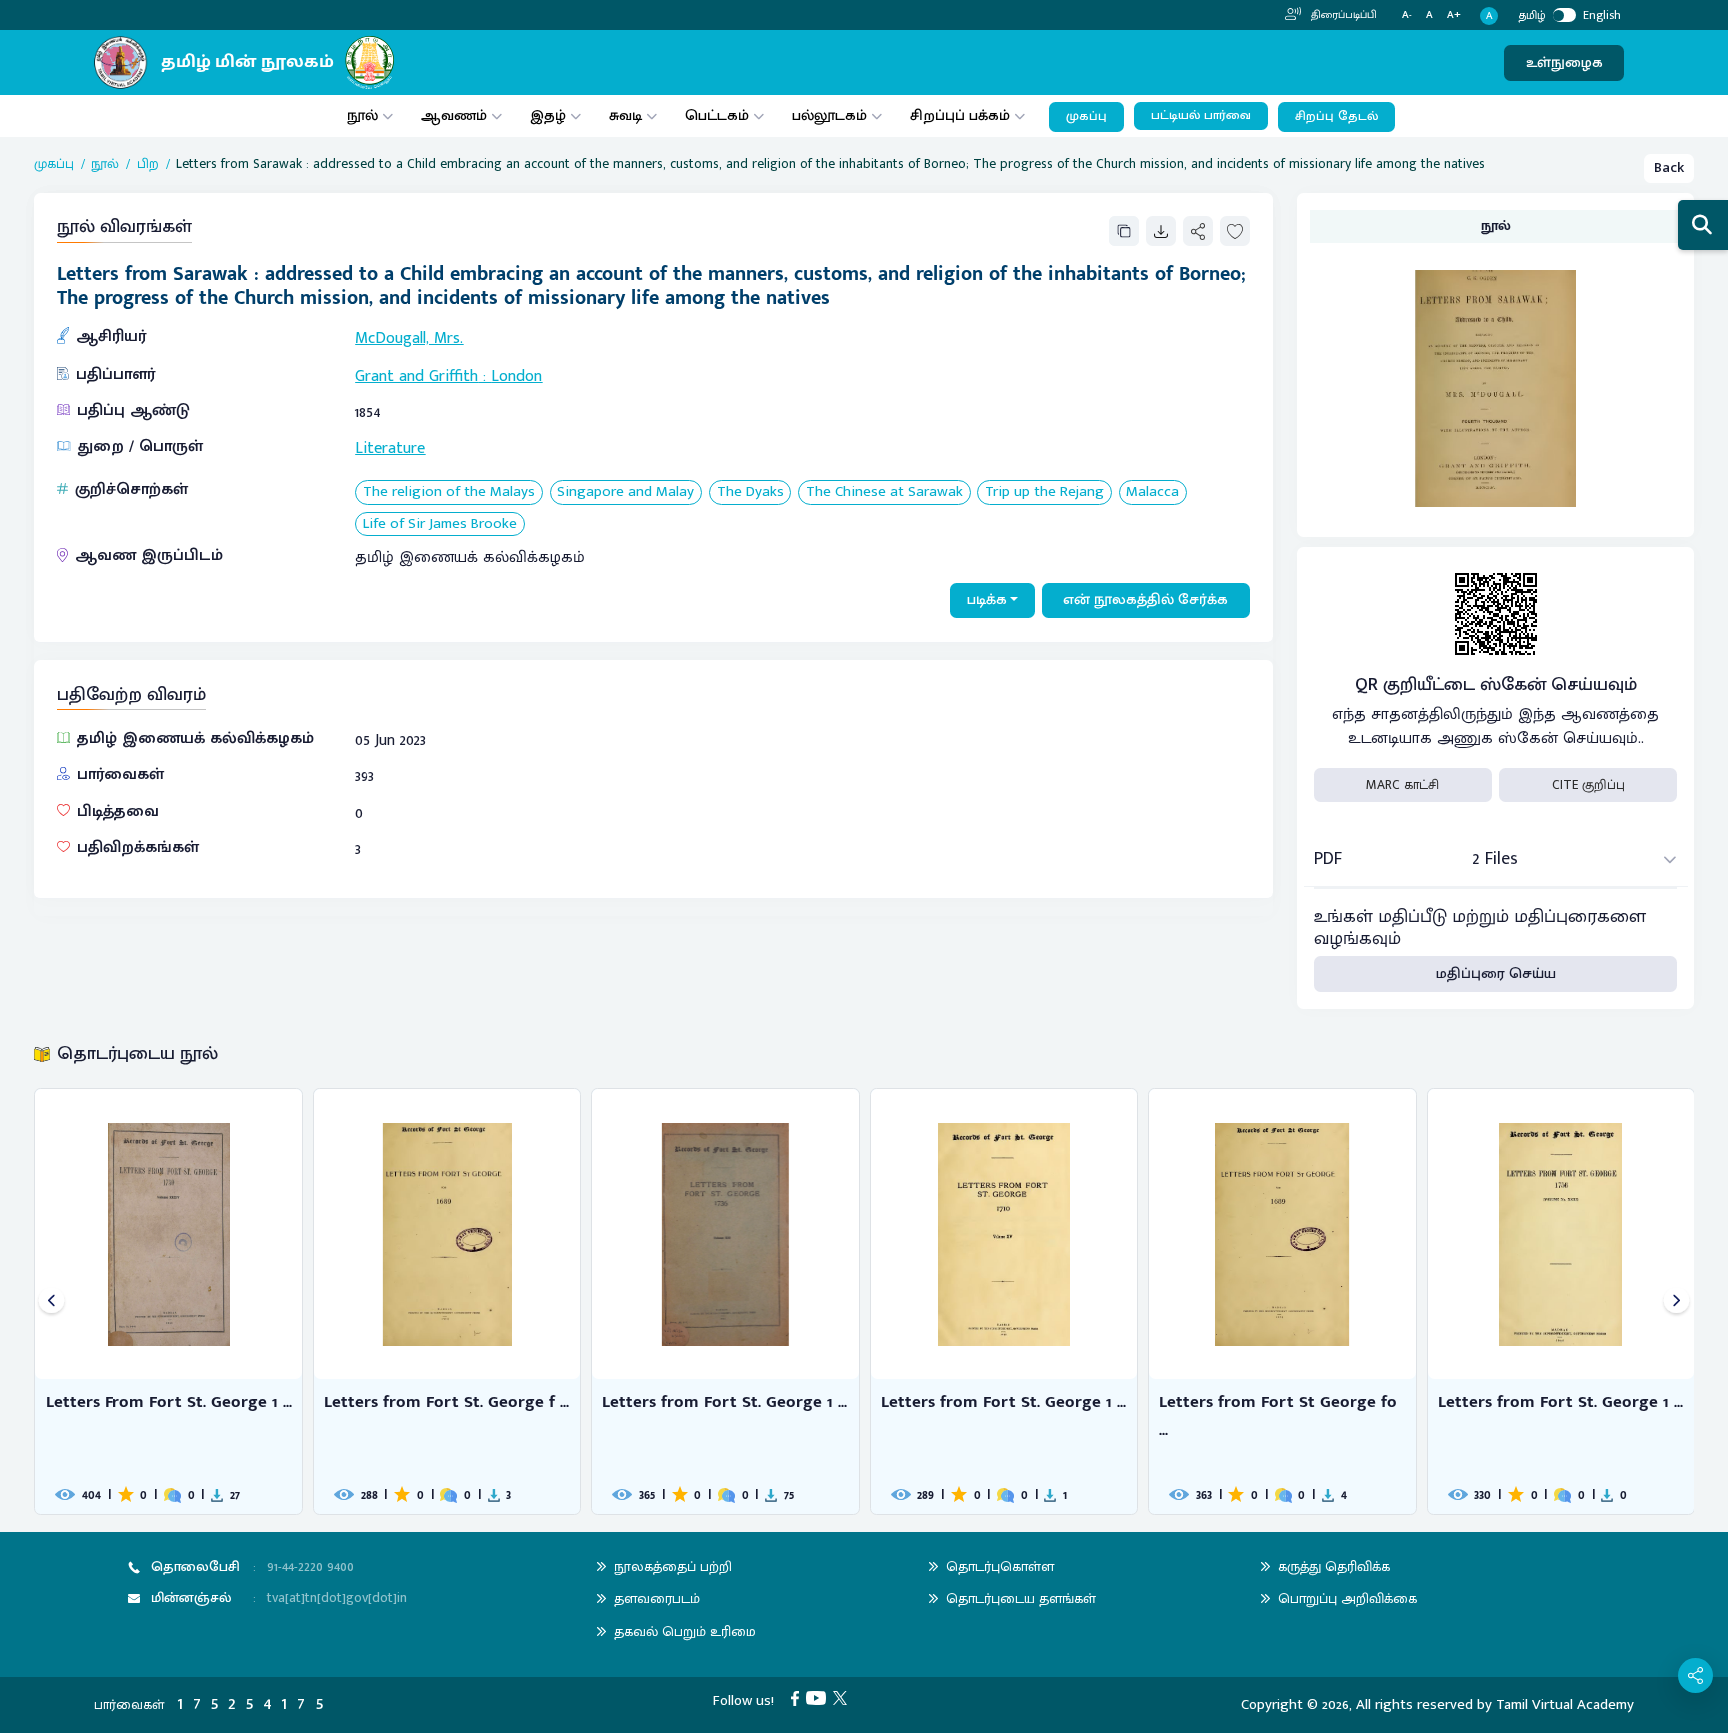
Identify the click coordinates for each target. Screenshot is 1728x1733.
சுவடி (625, 115)
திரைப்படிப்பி (1342, 15)
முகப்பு (1086, 116)
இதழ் (548, 115)
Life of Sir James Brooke (440, 524)
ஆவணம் (456, 115)
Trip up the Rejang (1044, 492)
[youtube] (819, 1697)
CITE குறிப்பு (1588, 785)
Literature (390, 448)
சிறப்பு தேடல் (1336, 116)
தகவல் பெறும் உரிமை (685, 1631)
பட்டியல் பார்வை (1201, 115)
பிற (148, 164)
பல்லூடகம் (829, 115)
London (516, 376)
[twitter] (843, 1697)
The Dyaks (750, 492)
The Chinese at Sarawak (884, 492)
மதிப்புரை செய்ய (1496, 973)
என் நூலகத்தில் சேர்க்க (1145, 599)
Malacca (1152, 492)
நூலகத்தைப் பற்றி (673, 1566)
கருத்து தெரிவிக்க (1334, 1566)
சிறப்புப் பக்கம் (960, 115)
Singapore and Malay (625, 492)
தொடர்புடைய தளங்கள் (1021, 1598)
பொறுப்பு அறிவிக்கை (1347, 1598)
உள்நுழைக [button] (1564, 62)
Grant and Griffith (416, 376)
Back (1669, 167)
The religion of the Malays (449, 492)
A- (1407, 15)
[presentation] (51, 1301)
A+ (1454, 15)
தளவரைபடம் (657, 1598)
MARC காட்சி (1402, 785)
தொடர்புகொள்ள (1000, 1566)
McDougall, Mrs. (409, 338)
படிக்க (987, 599)
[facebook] (798, 1697)
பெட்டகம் (717, 115)
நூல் (362, 115)
